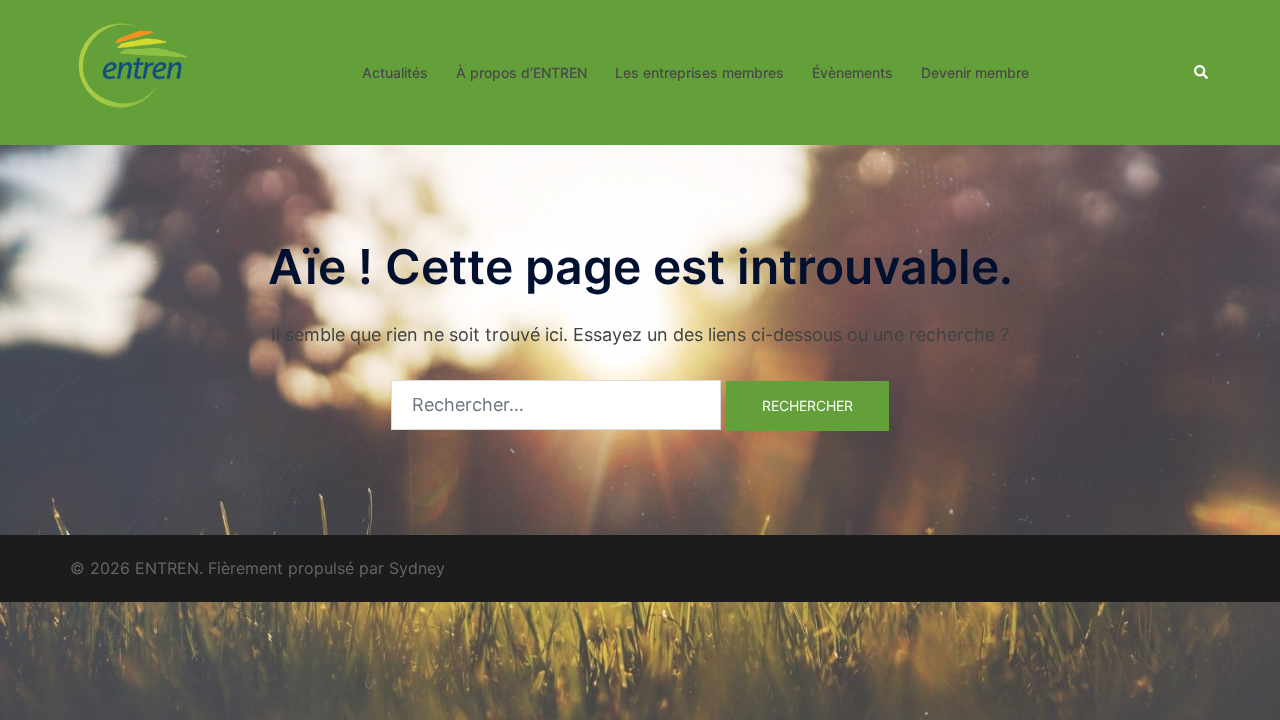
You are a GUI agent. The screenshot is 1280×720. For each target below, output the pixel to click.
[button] (1202, 72)
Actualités (395, 72)
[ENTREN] (133, 70)
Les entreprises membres (699, 72)
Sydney (417, 568)
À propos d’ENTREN (521, 72)
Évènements (852, 72)
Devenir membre (975, 72)
